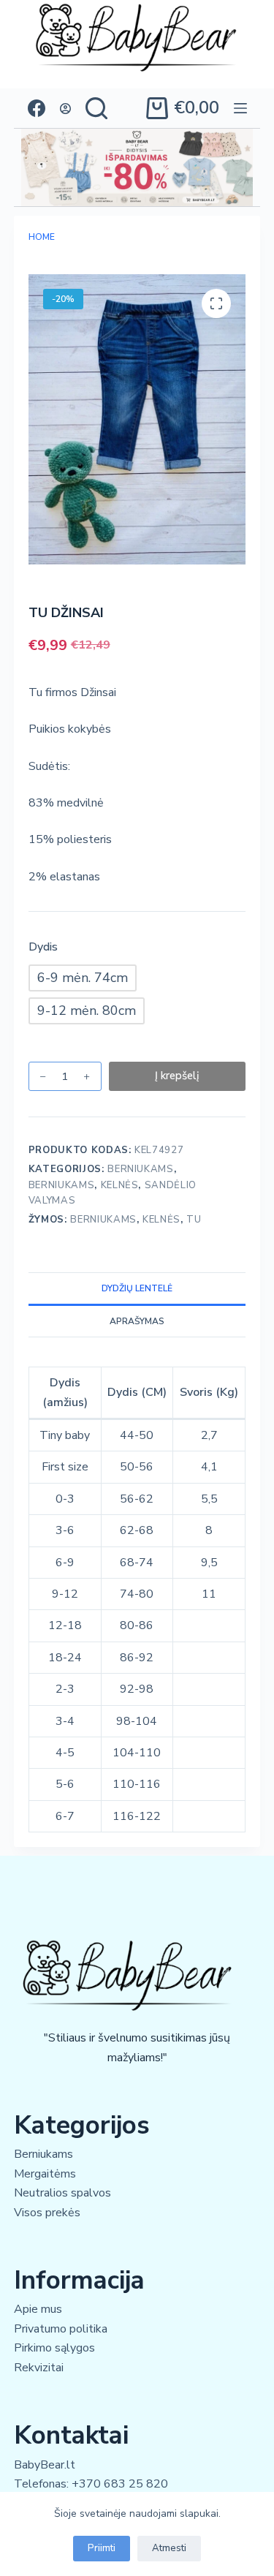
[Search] (96, 108)
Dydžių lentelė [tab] (137, 1288)
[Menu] (240, 108)
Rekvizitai (39, 2368)
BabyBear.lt (45, 2465)
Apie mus (38, 2309)
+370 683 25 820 (120, 2484)
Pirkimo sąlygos (54, 2348)
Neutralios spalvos (62, 2193)
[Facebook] (37, 108)
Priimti (102, 2548)
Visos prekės (47, 2213)
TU (194, 1220)
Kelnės (120, 1185)
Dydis (43, 947)
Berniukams (141, 1169)
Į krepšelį (177, 1076)
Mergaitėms (45, 2174)
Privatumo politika (61, 2329)
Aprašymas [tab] (137, 1321)
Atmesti (169, 2548)
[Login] (65, 109)
